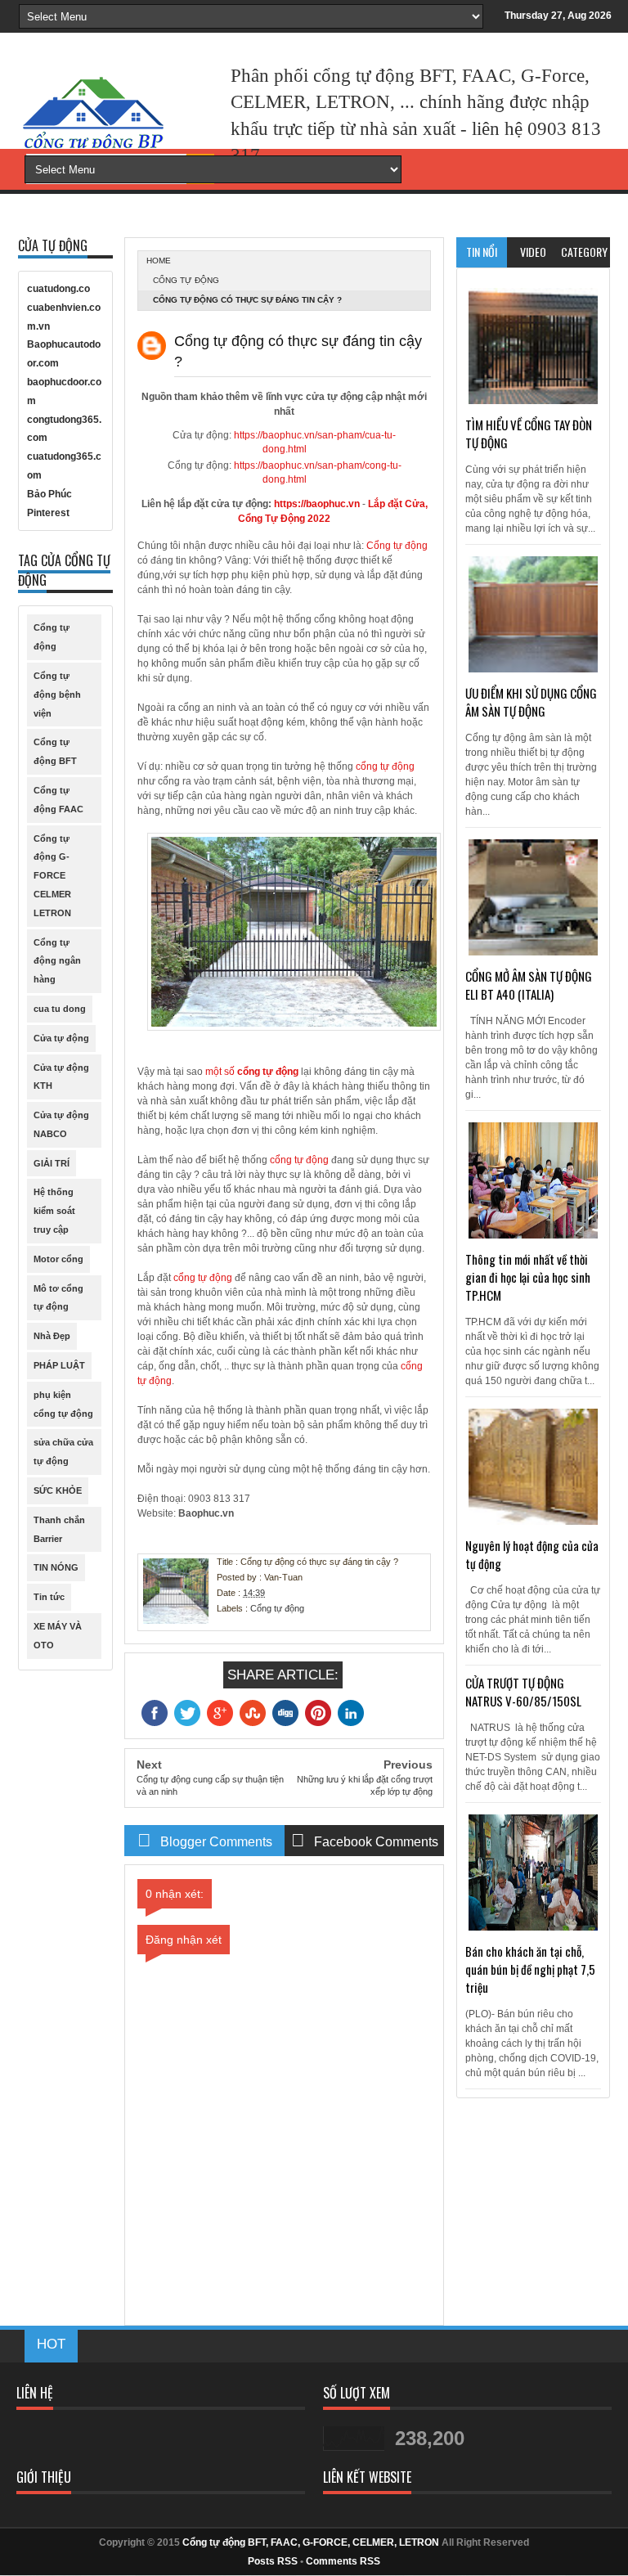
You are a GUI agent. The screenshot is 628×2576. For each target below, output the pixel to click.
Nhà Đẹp (52, 1336)
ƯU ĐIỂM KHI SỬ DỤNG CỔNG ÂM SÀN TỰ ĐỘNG (531, 702)
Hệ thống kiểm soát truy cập (54, 1211)
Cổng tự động (186, 280)
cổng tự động (385, 767)
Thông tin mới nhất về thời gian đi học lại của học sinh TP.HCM (528, 1277)
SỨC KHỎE (58, 1490)
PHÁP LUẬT (59, 1365)
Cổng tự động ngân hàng (57, 961)
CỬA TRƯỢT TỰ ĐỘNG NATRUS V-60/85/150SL (523, 1692)
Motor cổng (58, 1259)
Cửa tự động (61, 1038)
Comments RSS (343, 2561)
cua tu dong (60, 1009)
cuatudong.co (58, 289)
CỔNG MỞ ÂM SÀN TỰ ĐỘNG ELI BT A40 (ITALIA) (529, 985)
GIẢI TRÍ (52, 1163)
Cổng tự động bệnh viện (57, 695)
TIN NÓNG (56, 1567)
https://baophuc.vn (317, 504)
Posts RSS (273, 2561)
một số (221, 1072)
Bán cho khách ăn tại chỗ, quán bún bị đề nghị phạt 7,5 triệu (530, 1969)
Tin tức (49, 1597)
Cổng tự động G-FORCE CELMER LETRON (52, 876)
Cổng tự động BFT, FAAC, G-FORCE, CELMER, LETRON (311, 2542)
